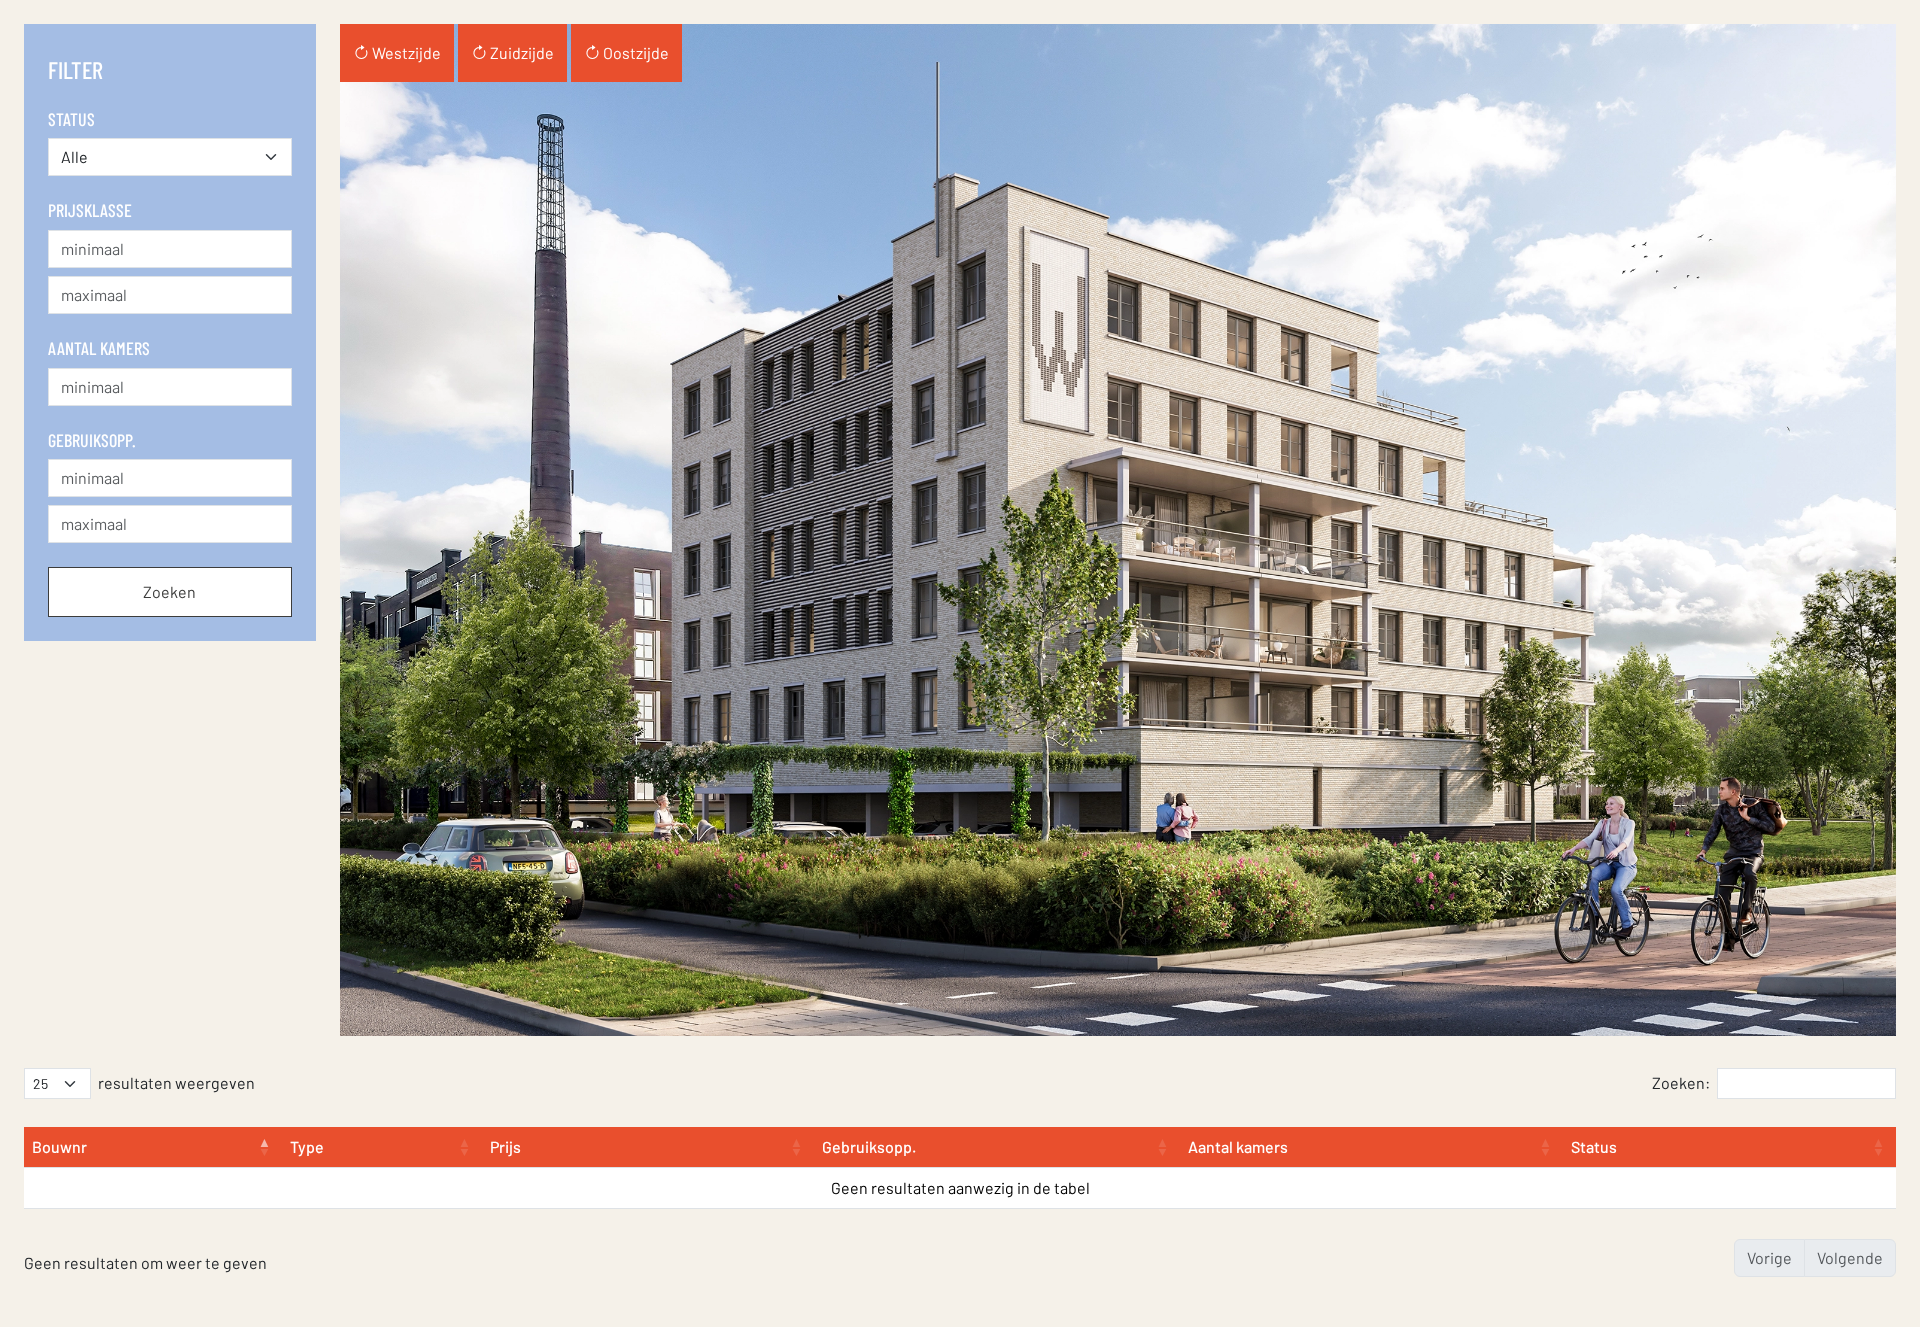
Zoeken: (1681, 1082)
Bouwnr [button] (59, 1146)
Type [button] (307, 1146)
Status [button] (1594, 1146)
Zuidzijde (520, 52)
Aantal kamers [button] (1238, 1146)
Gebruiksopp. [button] (869, 1146)
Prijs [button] (505, 1146)
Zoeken (169, 591)
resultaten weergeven (176, 1082)
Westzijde (405, 52)
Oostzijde (634, 52)
